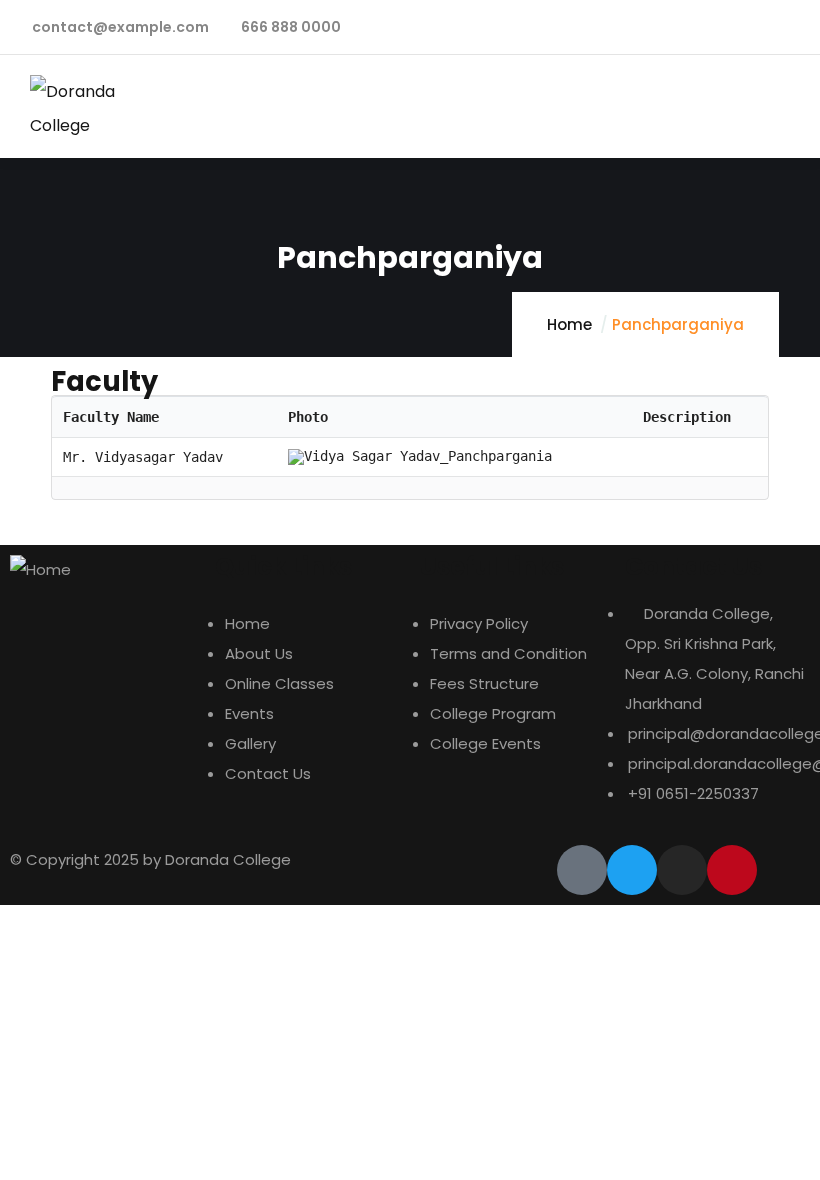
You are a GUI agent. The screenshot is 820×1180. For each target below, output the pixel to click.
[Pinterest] (732, 870)
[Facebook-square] (582, 870)
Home (569, 324)
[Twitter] (632, 870)
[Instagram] (682, 870)
